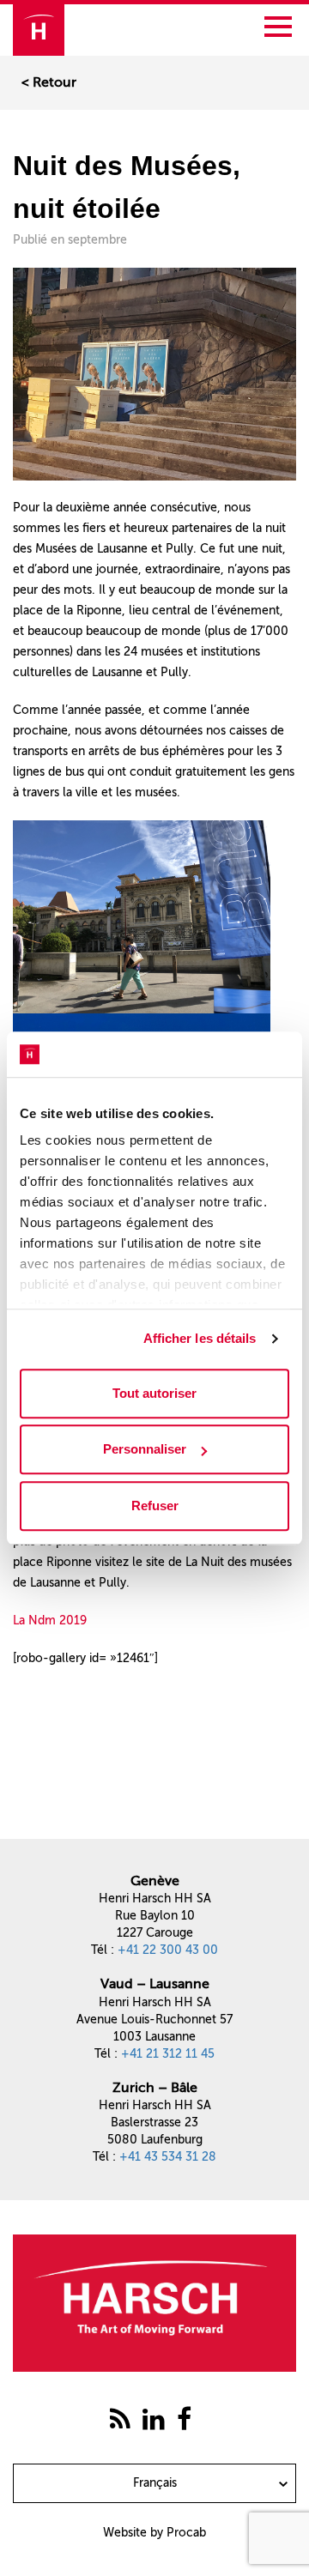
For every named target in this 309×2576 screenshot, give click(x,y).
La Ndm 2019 (50, 1621)
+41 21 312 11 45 (168, 2054)
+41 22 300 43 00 (168, 1950)
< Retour (49, 82)
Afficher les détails (200, 1338)
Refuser (155, 1506)
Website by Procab (154, 2533)
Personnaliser (145, 1449)
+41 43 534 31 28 (168, 2157)
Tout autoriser (154, 1393)
